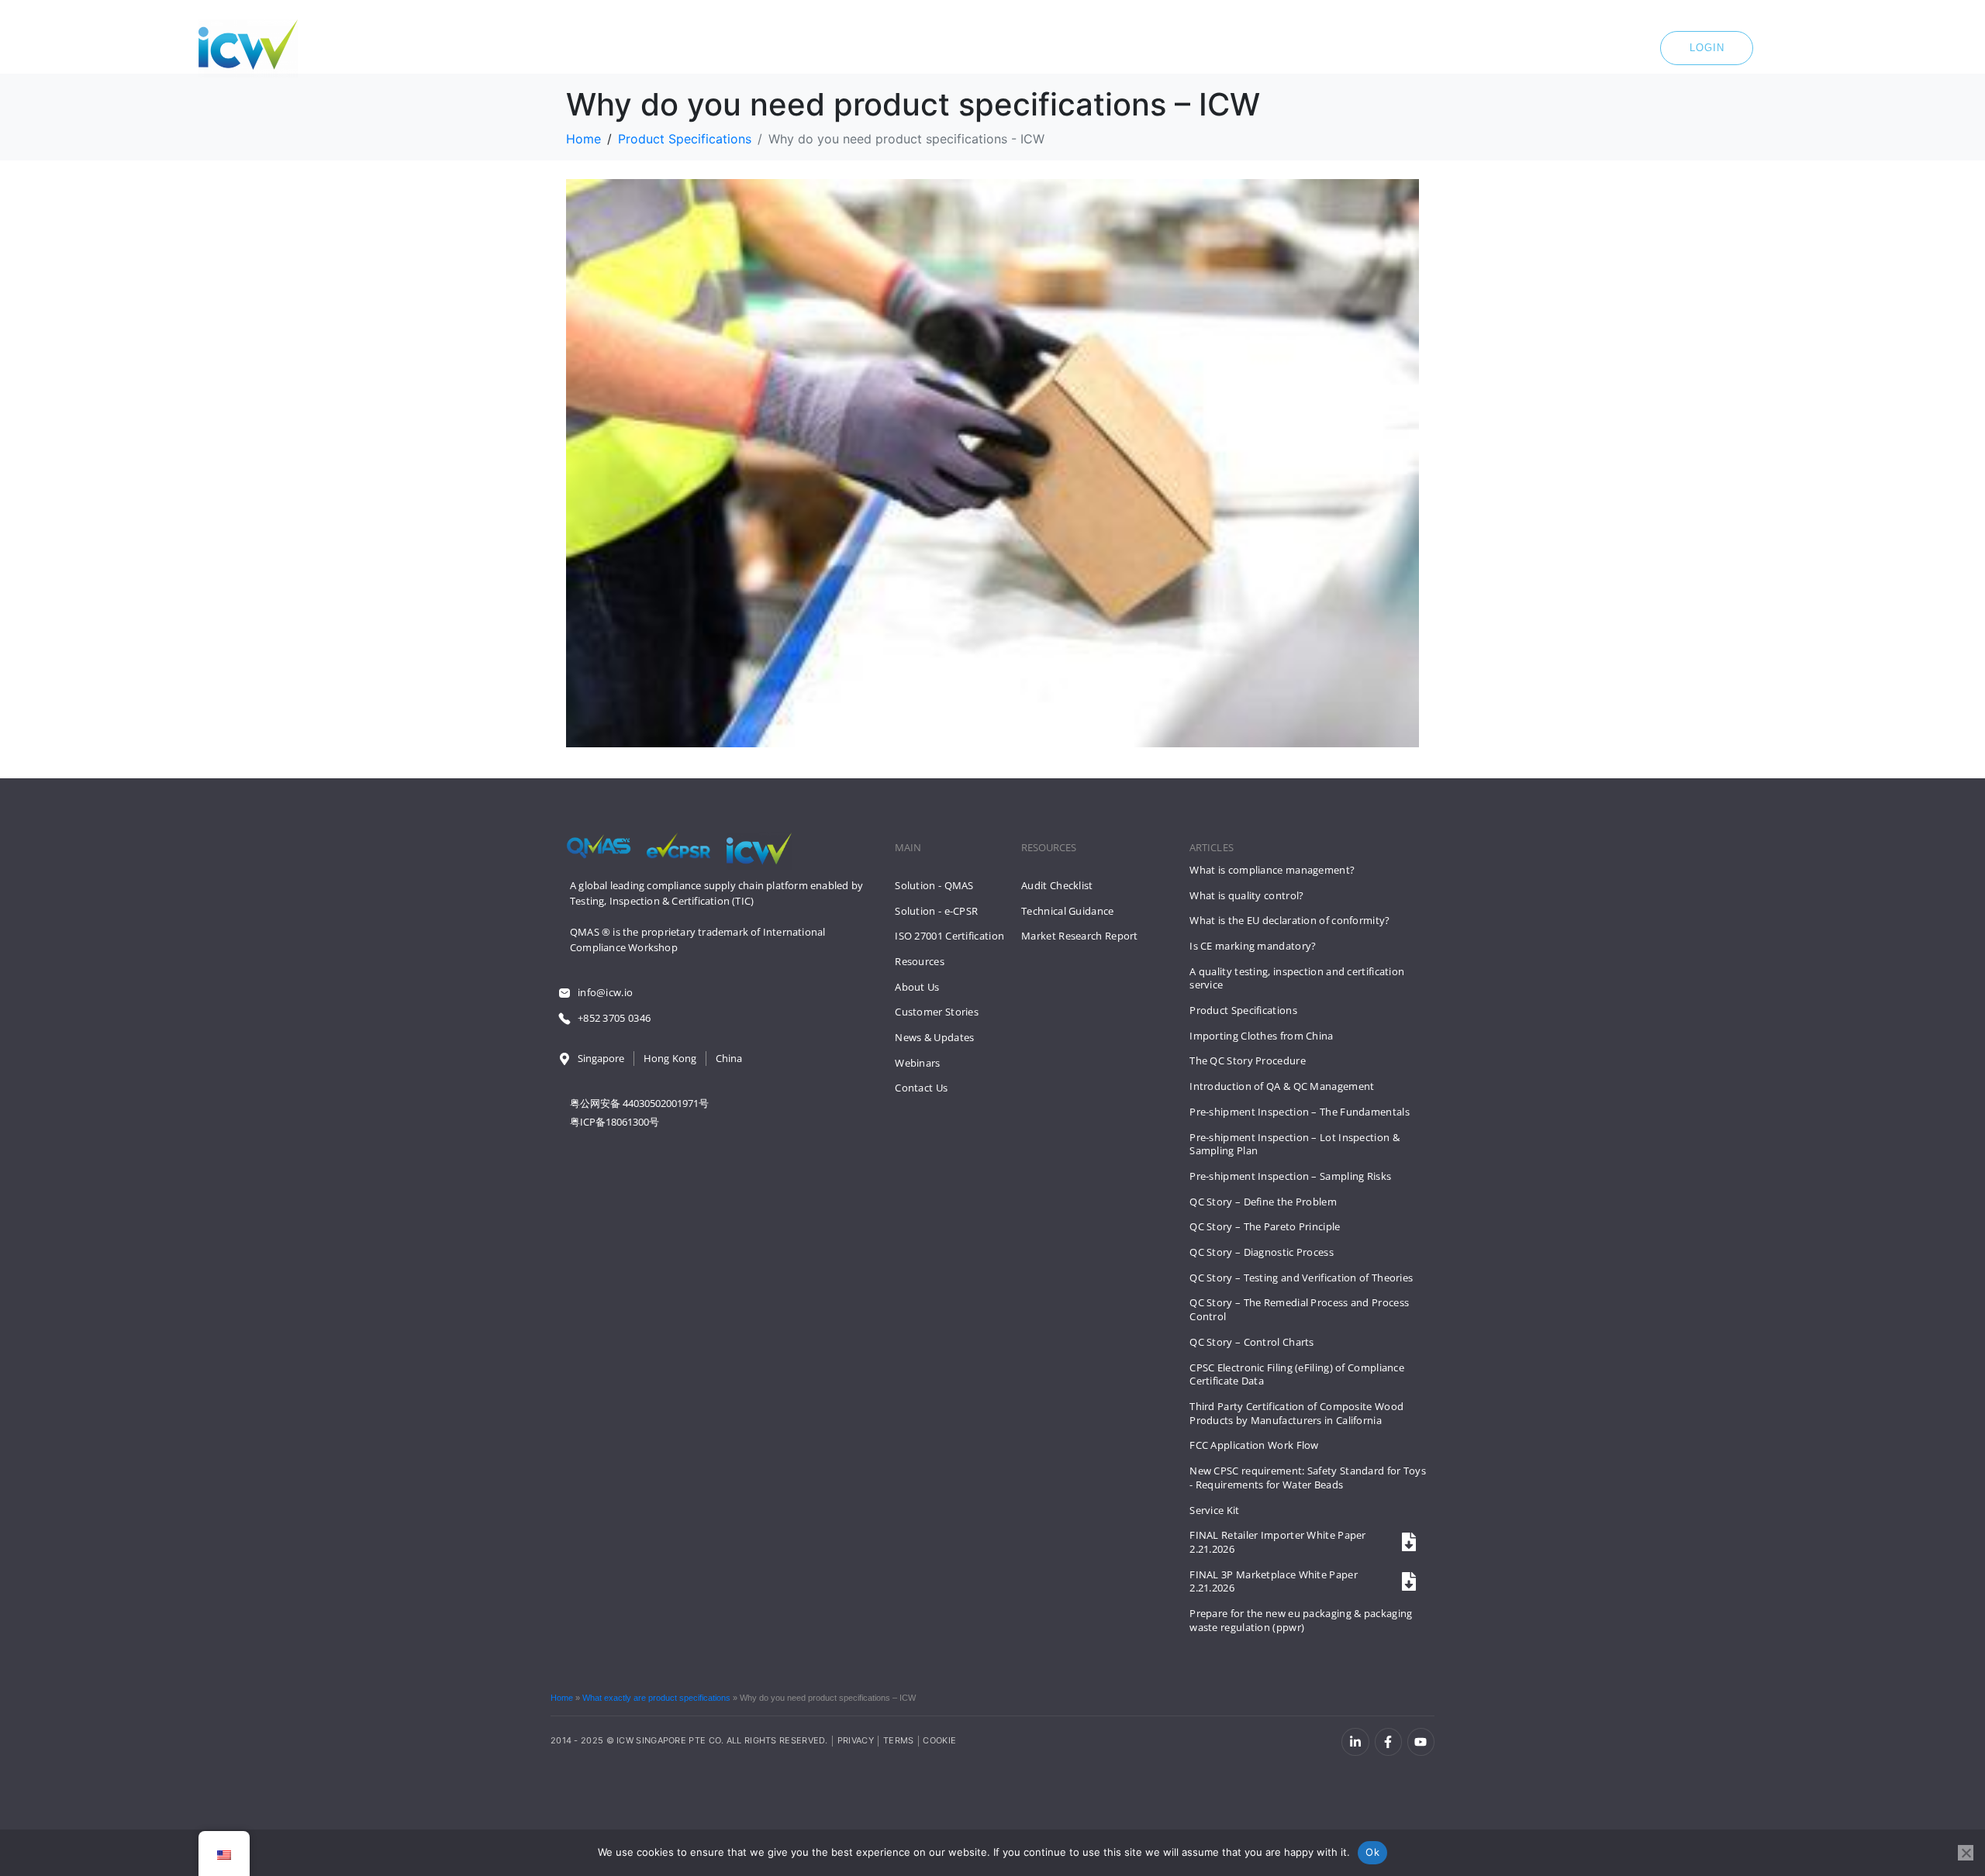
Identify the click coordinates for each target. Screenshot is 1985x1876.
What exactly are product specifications (656, 1698)
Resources (960, 48)
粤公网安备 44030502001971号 (639, 1103)
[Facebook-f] (1388, 1742)
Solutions (868, 48)
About (1034, 48)
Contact (1106, 48)
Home (562, 1698)
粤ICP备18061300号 (614, 1122)
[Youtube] (1421, 1742)
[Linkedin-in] (1355, 1742)
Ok (1372, 1852)
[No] (1966, 1853)
